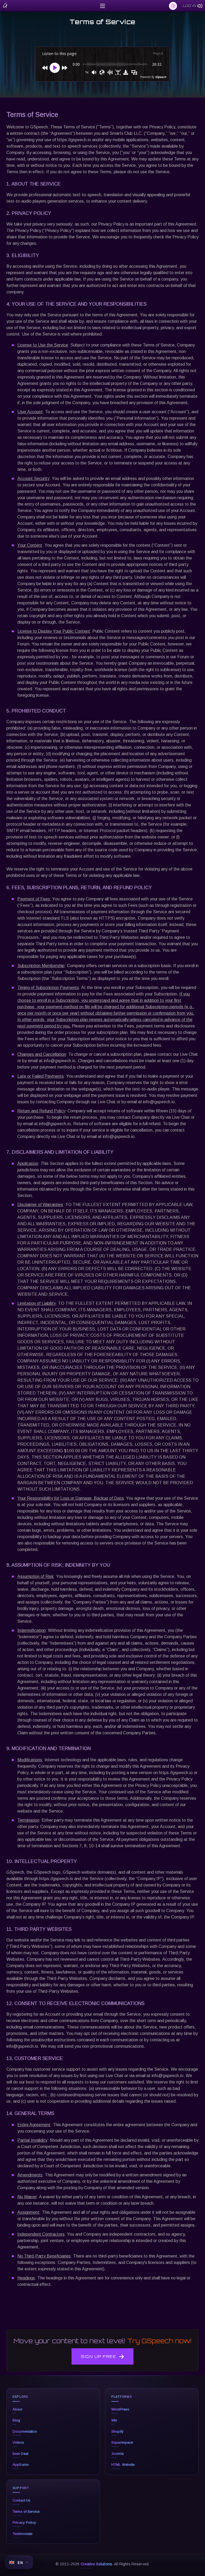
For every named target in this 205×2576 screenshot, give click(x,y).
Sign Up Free (98, 2356)
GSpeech (161, 77)
